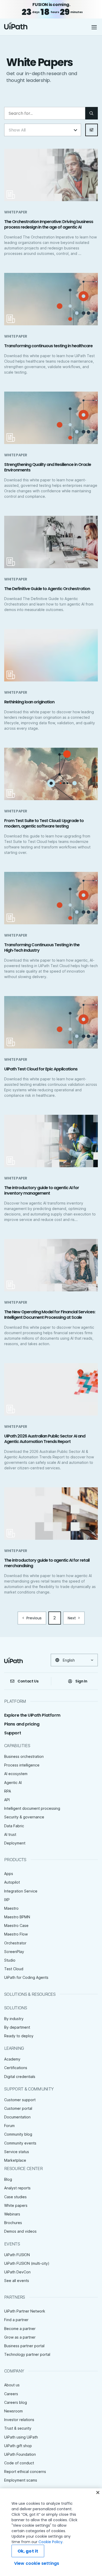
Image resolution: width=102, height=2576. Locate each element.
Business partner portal (24, 2346)
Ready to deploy (19, 2036)
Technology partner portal (27, 2354)
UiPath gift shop (18, 2446)
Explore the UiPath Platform (32, 1715)
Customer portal (18, 2108)
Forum (9, 2126)
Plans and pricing (22, 1724)
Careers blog (16, 2402)
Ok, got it (28, 2551)
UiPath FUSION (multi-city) (27, 2263)
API (7, 1800)
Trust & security (18, 2428)
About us (12, 2385)
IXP (7, 1900)
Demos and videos (20, 2231)
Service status (17, 2152)
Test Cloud (14, 1969)
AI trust (10, 1834)
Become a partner (20, 2329)
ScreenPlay (14, 1952)
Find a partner (16, 2320)
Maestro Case (16, 1925)
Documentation (17, 2117)
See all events (17, 2281)
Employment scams (21, 2480)
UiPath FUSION (17, 2255)
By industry (14, 2019)
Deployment (15, 1843)
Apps (9, 1874)
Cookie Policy (50, 2542)
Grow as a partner (20, 2337)
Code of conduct (19, 2463)
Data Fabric (14, 1826)
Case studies (15, 2197)
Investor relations (19, 2420)
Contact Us (28, 1681)
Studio (10, 1960)
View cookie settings (37, 2563)
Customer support (20, 2100)
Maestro (11, 1908)
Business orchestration (24, 1756)
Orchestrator (15, 1943)
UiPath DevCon (17, 2272)
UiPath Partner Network (25, 2311)
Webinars (12, 2214)
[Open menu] (95, 27)
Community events (20, 2143)
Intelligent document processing (32, 1808)
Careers (11, 2394)
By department (17, 2027)
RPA (8, 1791)
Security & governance (24, 1817)
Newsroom (13, 2411)
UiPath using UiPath (21, 2437)
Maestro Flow (16, 1934)
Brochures (13, 2223)
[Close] (98, 2493)
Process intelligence (22, 1765)
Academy (12, 2059)
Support (13, 1733)
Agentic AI (13, 1783)
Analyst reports (17, 2188)
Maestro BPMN (17, 1917)
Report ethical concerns (25, 2472)
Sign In (81, 1681)
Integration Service (21, 1891)
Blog (8, 2179)
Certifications (16, 2068)
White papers (16, 2205)
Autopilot (12, 1882)
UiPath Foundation (20, 2454)
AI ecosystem (16, 1774)
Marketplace (15, 2160)
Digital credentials (20, 2077)
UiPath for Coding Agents (26, 1977)
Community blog (18, 2134)
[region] (51, 2532)
